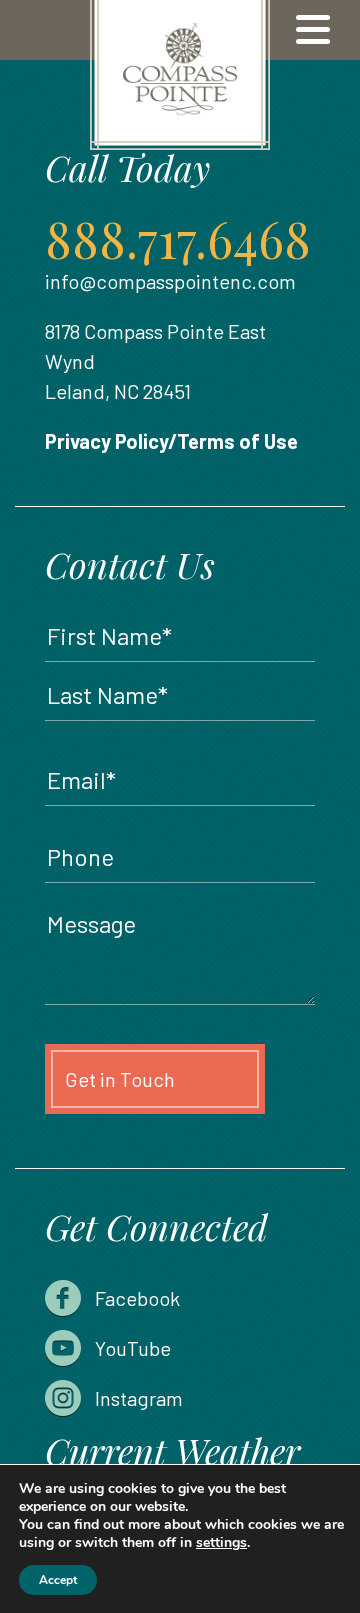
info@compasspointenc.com (170, 281)
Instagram (139, 1398)
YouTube (133, 1348)
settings (221, 1543)
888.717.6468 (178, 238)
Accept (58, 1580)
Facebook (137, 1298)
